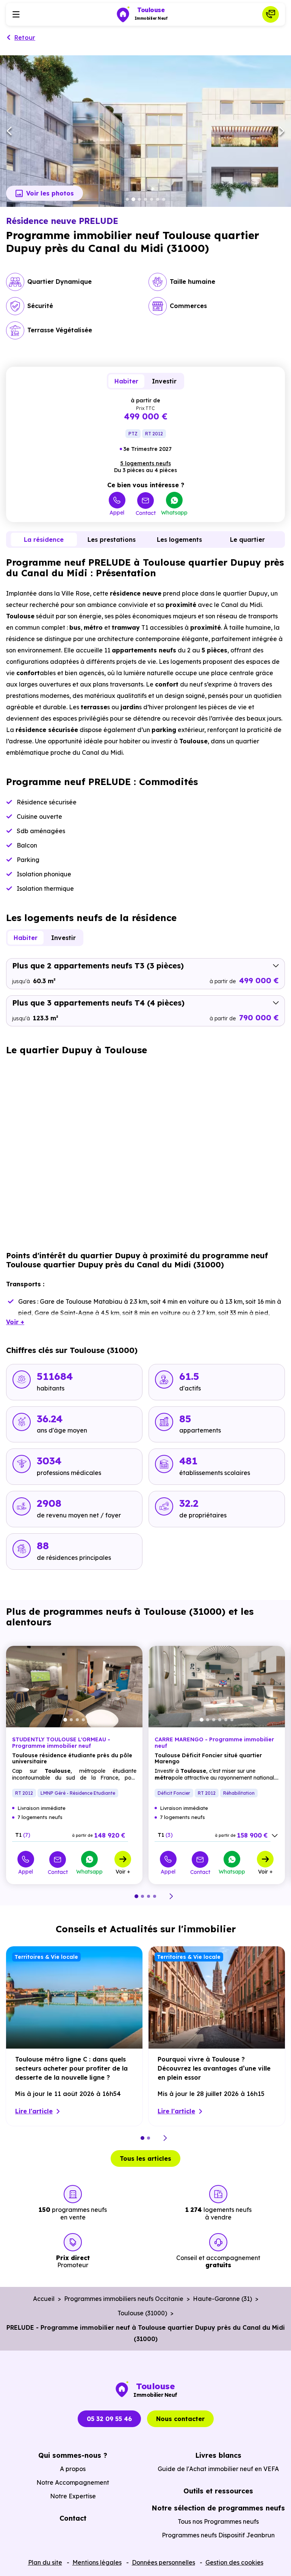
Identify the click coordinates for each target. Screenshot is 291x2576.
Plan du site (45, 2562)
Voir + (123, 1871)
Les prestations (112, 540)
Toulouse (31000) (142, 2313)
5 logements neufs (145, 463)
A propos (73, 2469)
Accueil (44, 2299)
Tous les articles (145, 2158)
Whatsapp (174, 512)
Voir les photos (50, 193)
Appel (117, 512)
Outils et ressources (218, 2491)
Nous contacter (180, 2419)
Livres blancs (218, 2455)
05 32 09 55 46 (109, 2419)
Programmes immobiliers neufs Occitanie (124, 2299)
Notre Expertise (73, 2496)
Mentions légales (97, 2562)
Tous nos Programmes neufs (218, 2521)
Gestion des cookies (234, 2562)
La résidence (44, 540)
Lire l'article (34, 2111)
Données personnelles (163, 2562)
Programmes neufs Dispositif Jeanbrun (218, 2535)
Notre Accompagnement (73, 2482)
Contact (146, 513)
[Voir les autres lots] (275, 1836)
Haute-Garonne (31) (222, 2299)
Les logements (179, 540)
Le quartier (247, 540)
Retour (25, 38)
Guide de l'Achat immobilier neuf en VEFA (218, 2469)
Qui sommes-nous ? (73, 2455)
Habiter (126, 381)
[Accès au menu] (16, 14)
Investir (164, 381)
